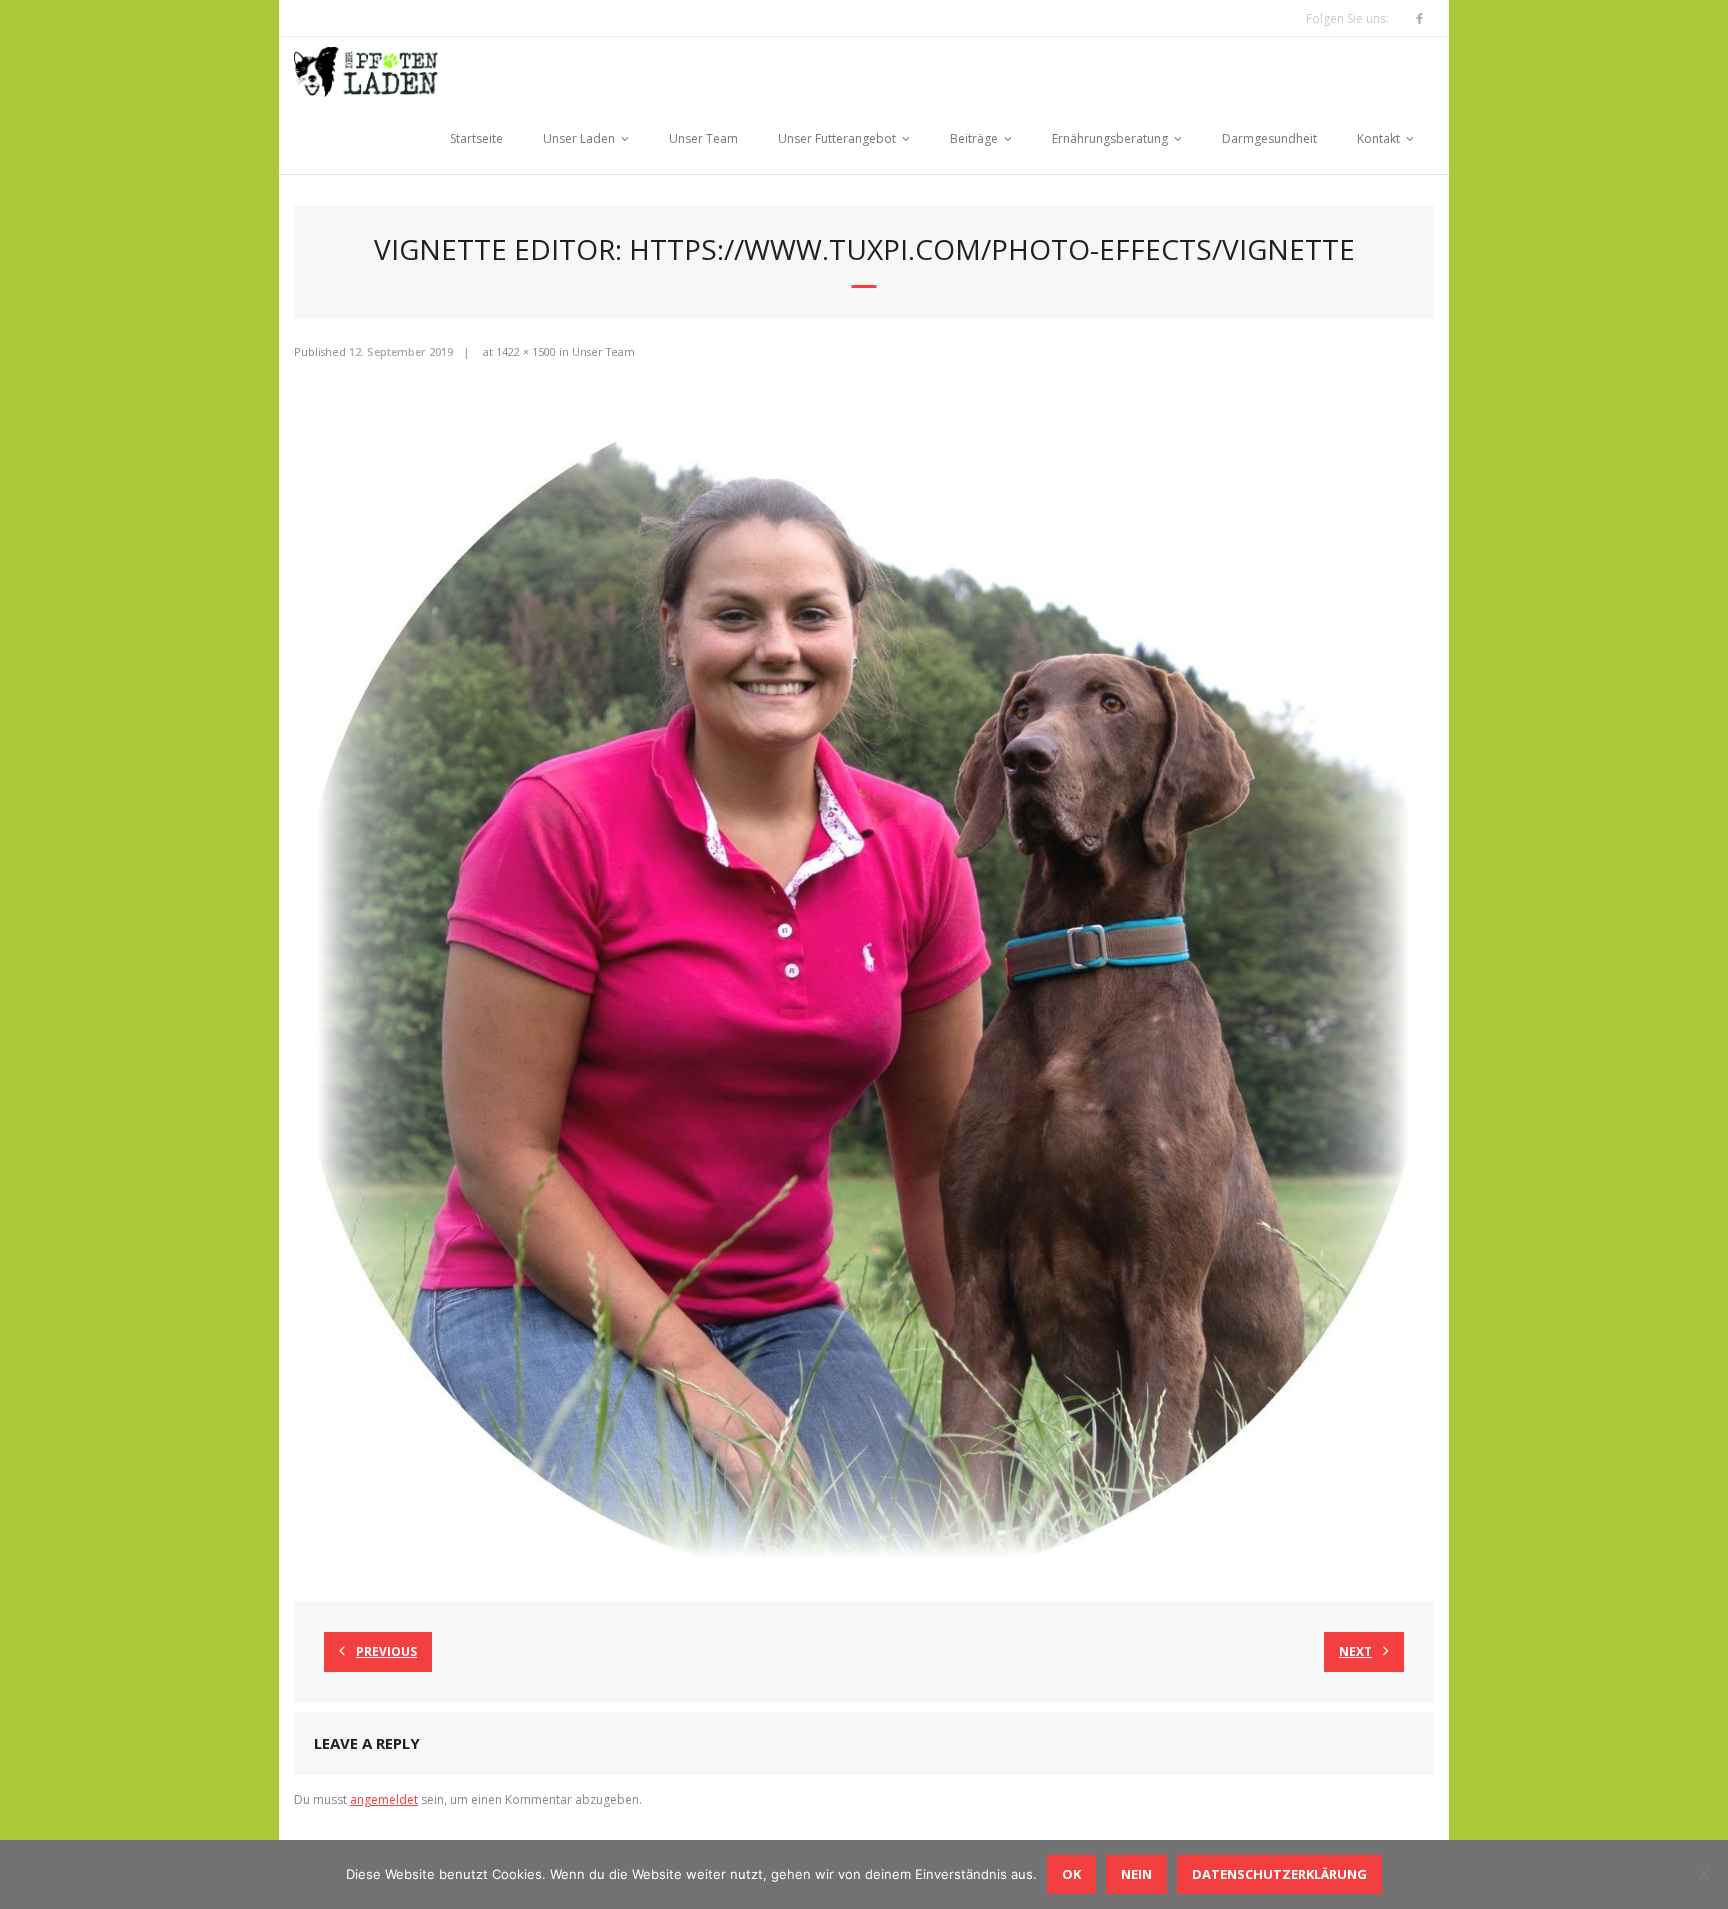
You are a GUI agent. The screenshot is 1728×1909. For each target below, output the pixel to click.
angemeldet (384, 1799)
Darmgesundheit (1269, 138)
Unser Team (703, 138)
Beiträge (974, 138)
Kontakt (1378, 138)
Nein (1136, 1874)
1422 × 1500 (526, 351)
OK (1071, 1874)
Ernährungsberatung (1110, 138)
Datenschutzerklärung (1279, 1874)
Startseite (476, 138)
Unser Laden (579, 138)
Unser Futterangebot (837, 138)
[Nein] (1703, 1874)
